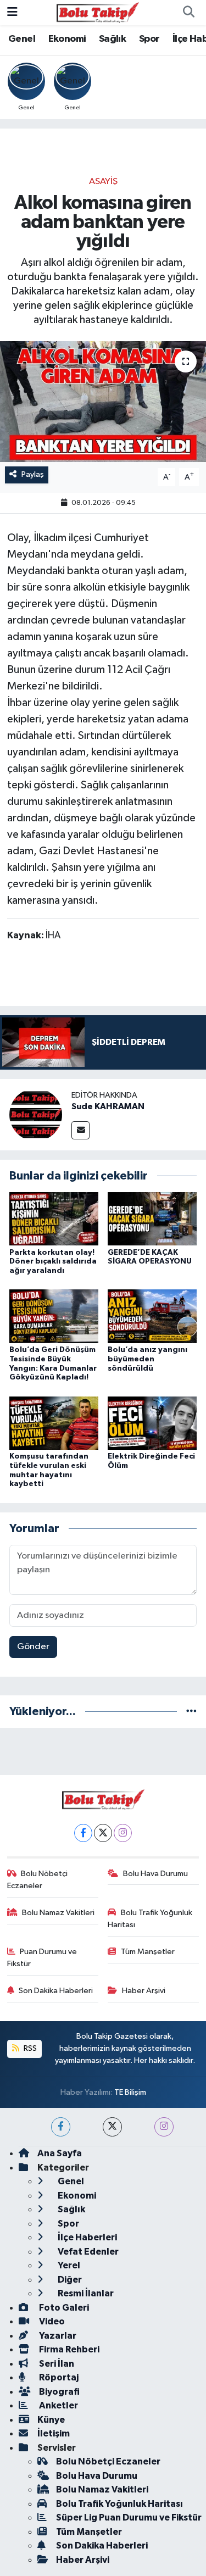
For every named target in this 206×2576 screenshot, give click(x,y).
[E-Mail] (80, 1130)
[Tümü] (191, 1712)
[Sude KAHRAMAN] (36, 1114)
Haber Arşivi (144, 1991)
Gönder (33, 1647)
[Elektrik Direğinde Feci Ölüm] (152, 1423)
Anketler (58, 2405)
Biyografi (59, 2392)
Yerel (68, 2265)
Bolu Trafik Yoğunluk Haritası (150, 1919)
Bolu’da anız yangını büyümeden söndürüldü (147, 1359)
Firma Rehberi (68, 2349)
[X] (103, 1833)
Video (51, 2321)
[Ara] (188, 13)
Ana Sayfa (60, 2153)
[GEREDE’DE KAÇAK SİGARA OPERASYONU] (152, 1219)
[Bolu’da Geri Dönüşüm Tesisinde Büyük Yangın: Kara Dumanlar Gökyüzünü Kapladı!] (54, 1316)
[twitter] (112, 2127)
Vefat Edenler (87, 2252)
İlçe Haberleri (87, 2237)
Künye (51, 2420)
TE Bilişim (130, 2092)
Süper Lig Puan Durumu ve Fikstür (129, 2517)
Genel (22, 39)
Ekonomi (67, 39)
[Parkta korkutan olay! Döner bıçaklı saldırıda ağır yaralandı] (54, 1219)
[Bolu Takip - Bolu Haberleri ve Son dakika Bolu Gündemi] (98, 12)
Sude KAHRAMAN (108, 1106)
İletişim (54, 2433)
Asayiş (103, 182)
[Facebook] (83, 1833)
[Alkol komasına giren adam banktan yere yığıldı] (103, 402)
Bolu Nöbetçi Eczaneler (38, 1880)
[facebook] (61, 2127)
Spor (149, 39)
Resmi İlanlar (85, 2293)
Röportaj (58, 2377)
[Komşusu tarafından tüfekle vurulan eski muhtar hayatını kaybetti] (54, 1423)
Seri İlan (56, 2364)
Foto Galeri (63, 2308)
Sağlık (112, 39)
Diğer (69, 2280)
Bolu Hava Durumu (155, 1874)
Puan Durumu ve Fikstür (42, 1958)
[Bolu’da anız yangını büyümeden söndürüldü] (152, 1316)
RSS (29, 2048)
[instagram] (164, 2127)
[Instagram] (123, 1833)
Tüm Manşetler (148, 1952)
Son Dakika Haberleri (56, 1991)
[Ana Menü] (12, 12)
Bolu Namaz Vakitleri (58, 1913)
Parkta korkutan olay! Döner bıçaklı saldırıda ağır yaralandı (53, 1262)
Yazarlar (57, 2336)
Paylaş (33, 474)
